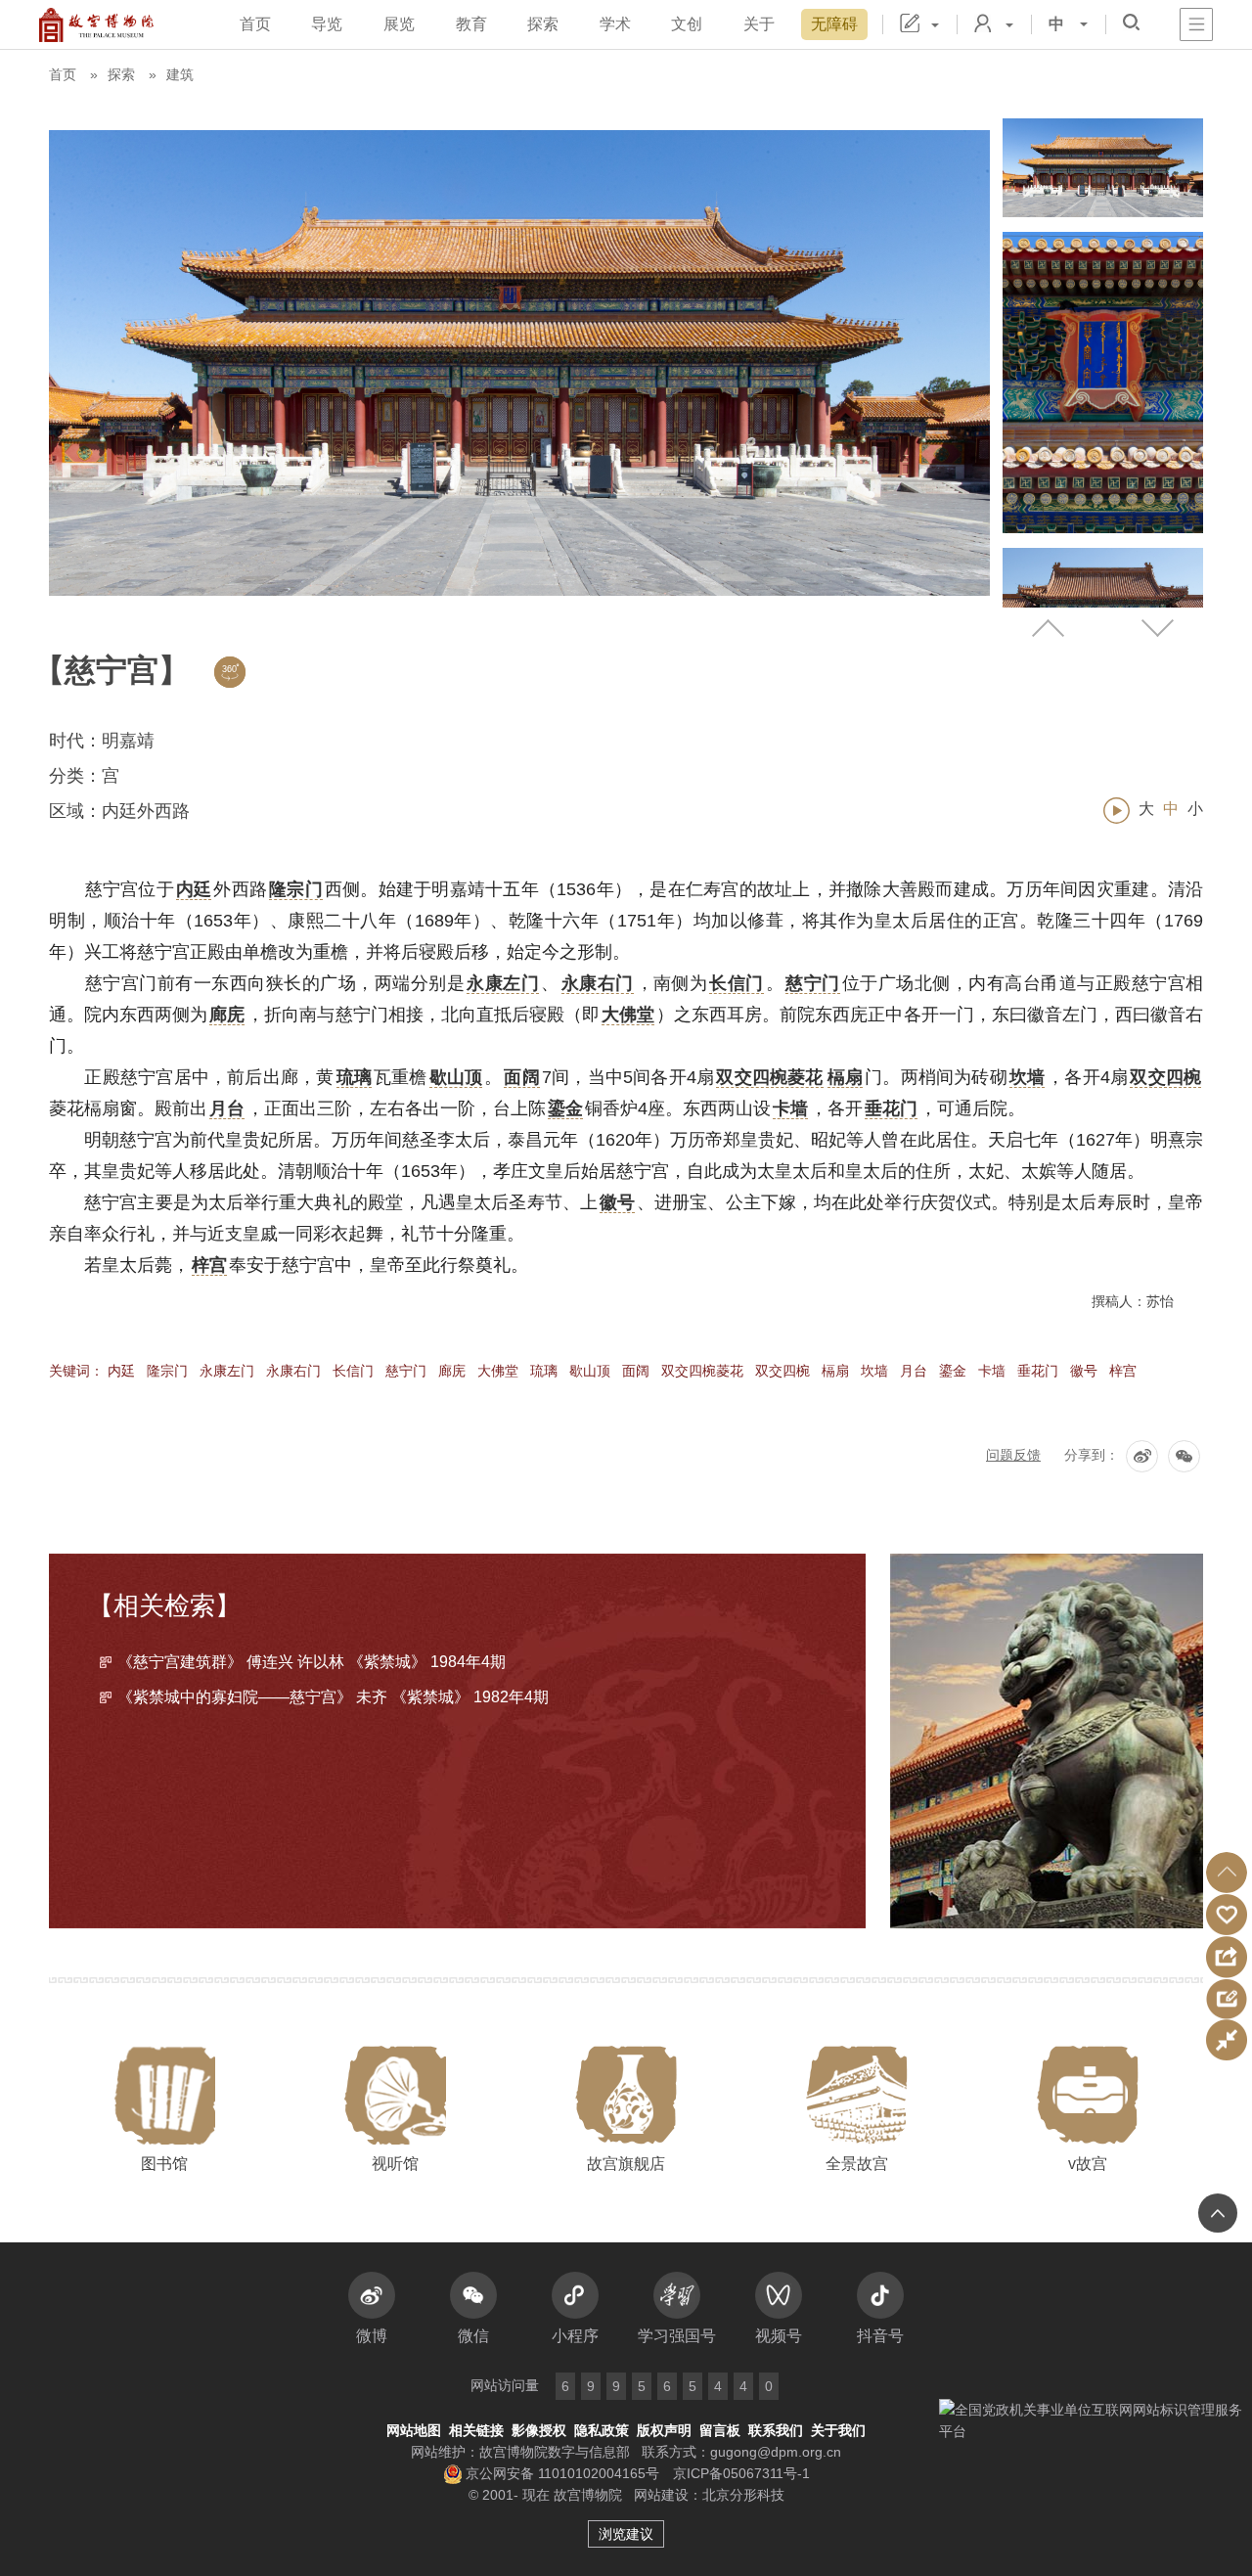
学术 (615, 24)
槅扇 (835, 1371)
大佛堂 (498, 1371)
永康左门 (227, 1371)
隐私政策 (602, 2430)
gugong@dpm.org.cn (776, 2452)
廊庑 (452, 1371)
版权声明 (664, 2430)
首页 (255, 24)
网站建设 (661, 2495)
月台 (914, 1371)
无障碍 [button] (834, 24)
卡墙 (992, 1371)
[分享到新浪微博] (1142, 1456)
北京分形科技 (743, 2495)
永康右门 (293, 1371)
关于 (759, 24)
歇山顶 (590, 1371)
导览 (327, 24)
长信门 (353, 1371)
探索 (543, 24)
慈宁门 (406, 1371)
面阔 (636, 1371)
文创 (687, 24)
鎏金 (953, 1371)
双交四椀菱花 (702, 1371)
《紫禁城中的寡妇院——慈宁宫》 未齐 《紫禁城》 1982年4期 (333, 1697)
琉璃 (544, 1371)
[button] (1227, 1873)
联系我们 (776, 2430)
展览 (399, 24)
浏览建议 (626, 2534)
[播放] (1117, 811)
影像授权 (539, 2430)
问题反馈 (1013, 1455)
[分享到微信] (1184, 1456)
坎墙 (874, 1371)
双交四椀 (782, 1371)
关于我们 (838, 2430)
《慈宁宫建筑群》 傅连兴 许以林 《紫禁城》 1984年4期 (312, 1662)
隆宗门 (167, 1371)
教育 (471, 24)
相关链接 (476, 2430)
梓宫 (1123, 1371)
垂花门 (1038, 1371)
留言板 (720, 2430)
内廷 (121, 1371)
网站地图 (414, 2430)
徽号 (1084, 1371)
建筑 (180, 74)
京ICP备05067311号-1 (741, 2473)
